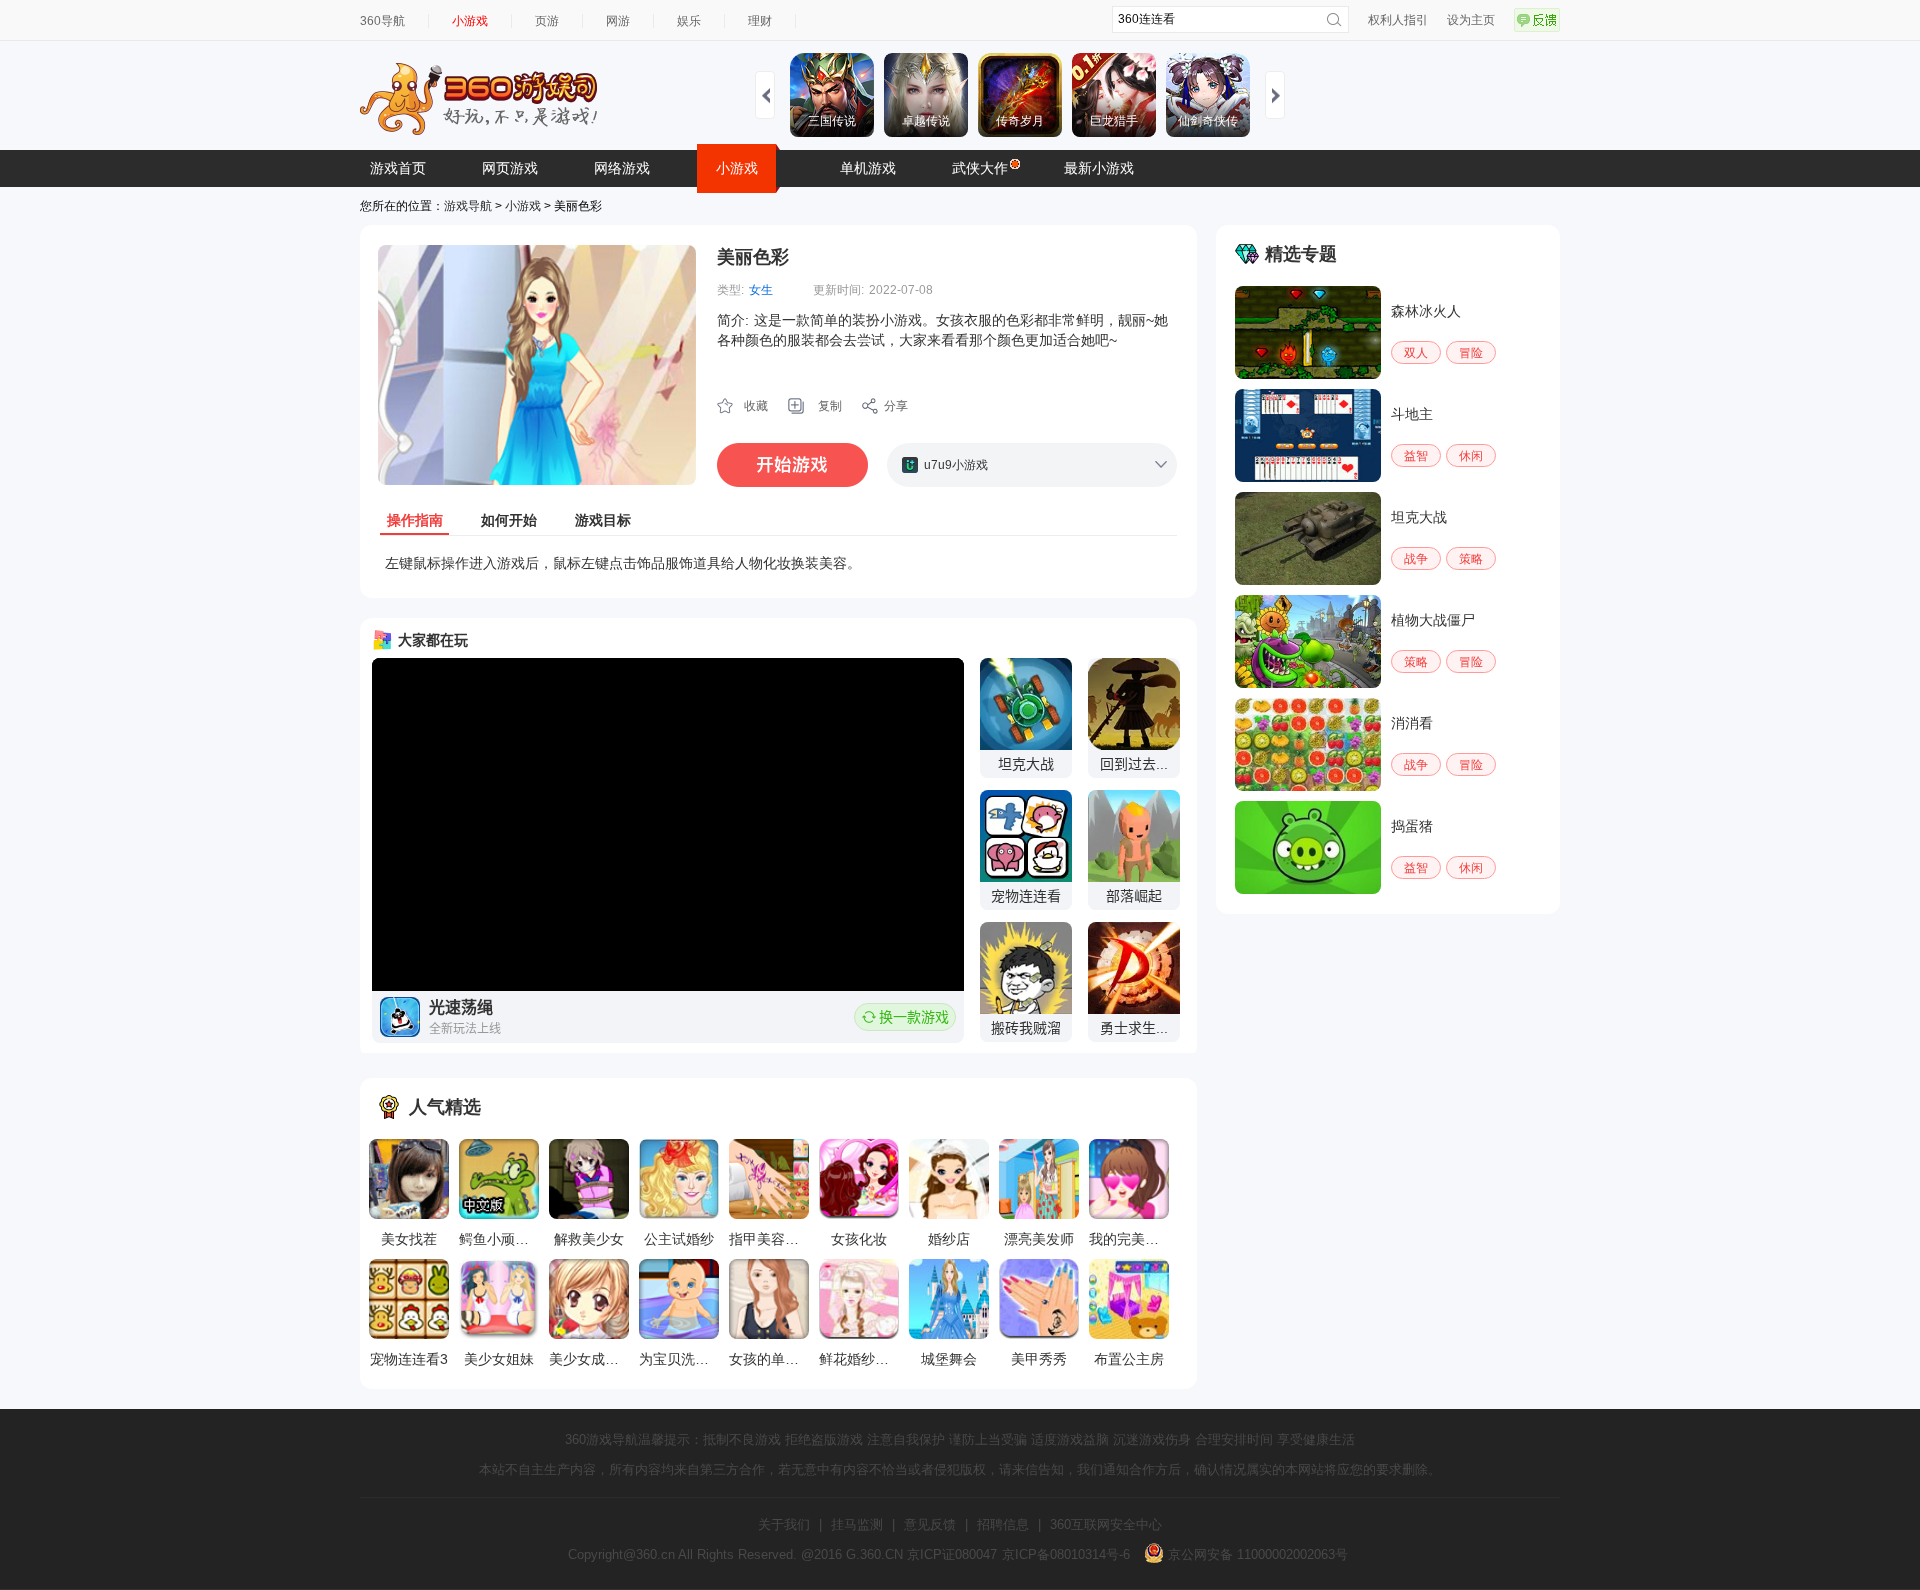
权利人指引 (1398, 20)
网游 (618, 21)
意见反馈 (930, 1524)
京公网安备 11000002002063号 (1256, 1554)
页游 (547, 21)
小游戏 (470, 21)
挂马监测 (857, 1524)
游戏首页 (398, 168)
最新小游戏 (1099, 168)
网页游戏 (510, 168)
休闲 (1471, 456)
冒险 (1471, 353)
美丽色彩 (753, 257)
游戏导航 (468, 206)
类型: (730, 290)
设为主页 (1471, 20)
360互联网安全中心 (1106, 1524)
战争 (1416, 559)
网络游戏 (622, 168)
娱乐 (689, 21)
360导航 (382, 21)
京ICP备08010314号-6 (1066, 1554)
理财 (760, 21)
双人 (1416, 353)
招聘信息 (1003, 1524)
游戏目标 (603, 520)
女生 (761, 290)
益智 (1416, 456)
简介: (733, 320)
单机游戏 (868, 168)
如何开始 (509, 520)
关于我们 (784, 1524)
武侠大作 (980, 168)
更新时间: (838, 290)
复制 (830, 406)
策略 (1471, 559)
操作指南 (415, 520)
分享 (896, 406)
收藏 (756, 406)
